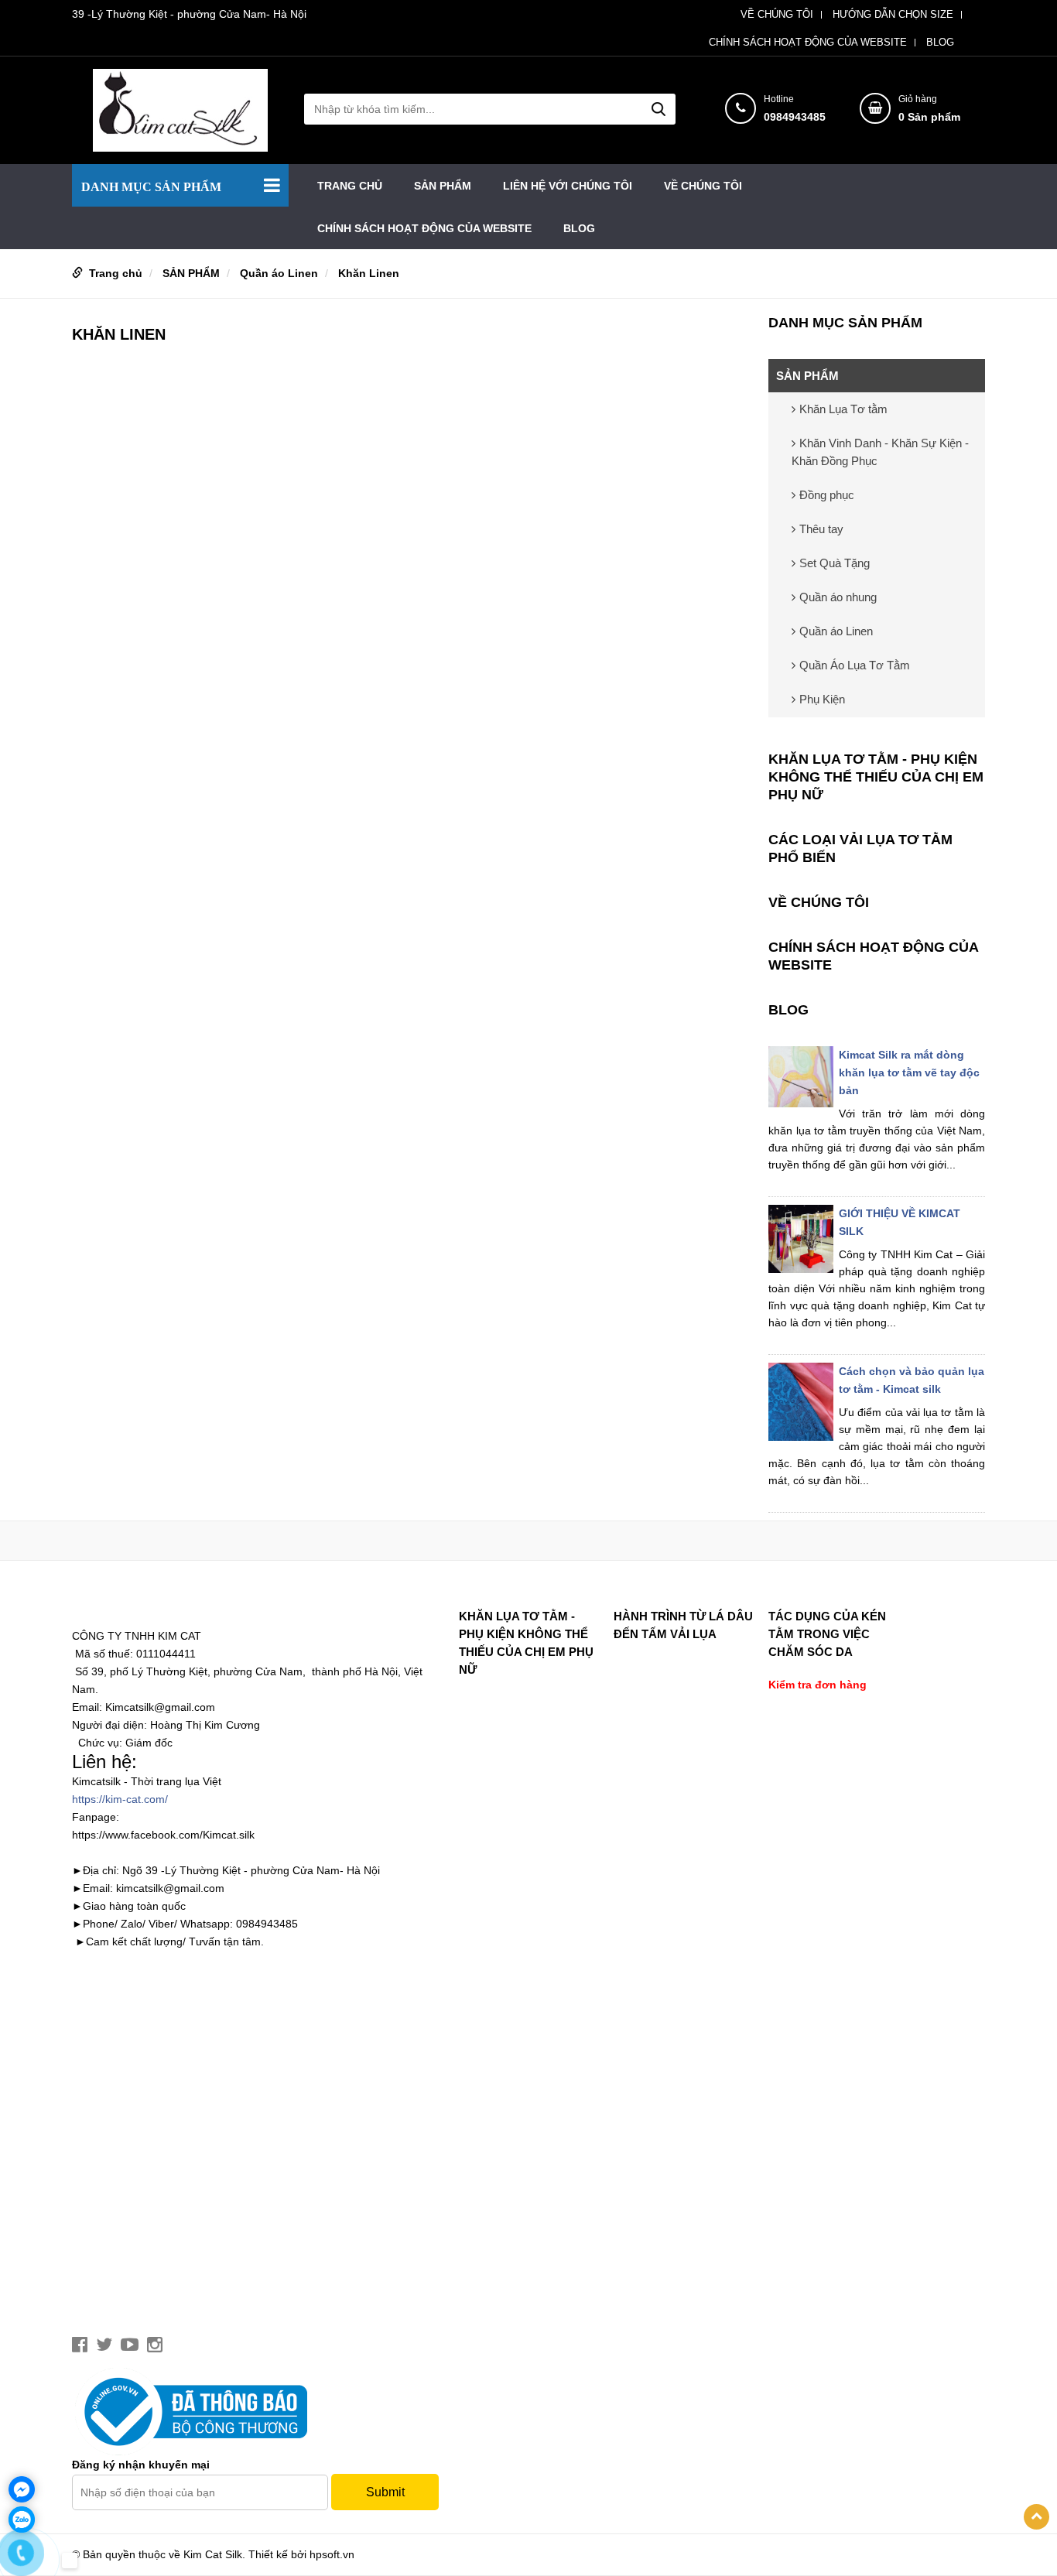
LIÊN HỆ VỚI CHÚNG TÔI (568, 186)
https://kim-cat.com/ (120, 1799)
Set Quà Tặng (835, 563)
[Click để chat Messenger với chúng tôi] (22, 2489)
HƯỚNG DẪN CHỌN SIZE (893, 15)
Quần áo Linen (279, 273)
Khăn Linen (369, 273)
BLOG (940, 43)
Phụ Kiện (822, 699)
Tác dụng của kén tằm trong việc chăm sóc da (827, 1634)
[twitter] (104, 2345)
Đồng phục (827, 495)
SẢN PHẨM (443, 186)
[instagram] (155, 2345)
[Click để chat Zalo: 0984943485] (22, 2520)
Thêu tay (821, 529)
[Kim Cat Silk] (180, 109)
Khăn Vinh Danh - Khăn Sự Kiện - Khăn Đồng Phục (880, 452)
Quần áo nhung (838, 597)
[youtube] (130, 2345)
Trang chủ (350, 186)
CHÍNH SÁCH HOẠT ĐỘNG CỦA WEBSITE (808, 43)
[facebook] (80, 2345)
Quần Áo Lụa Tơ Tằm (855, 665)
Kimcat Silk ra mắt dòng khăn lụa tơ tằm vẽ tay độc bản (909, 1072)
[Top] (1036, 2517)
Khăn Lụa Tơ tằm (843, 409)
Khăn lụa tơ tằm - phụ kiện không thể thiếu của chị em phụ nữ (876, 777)
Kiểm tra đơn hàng (818, 1685)
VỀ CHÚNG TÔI (777, 15)
